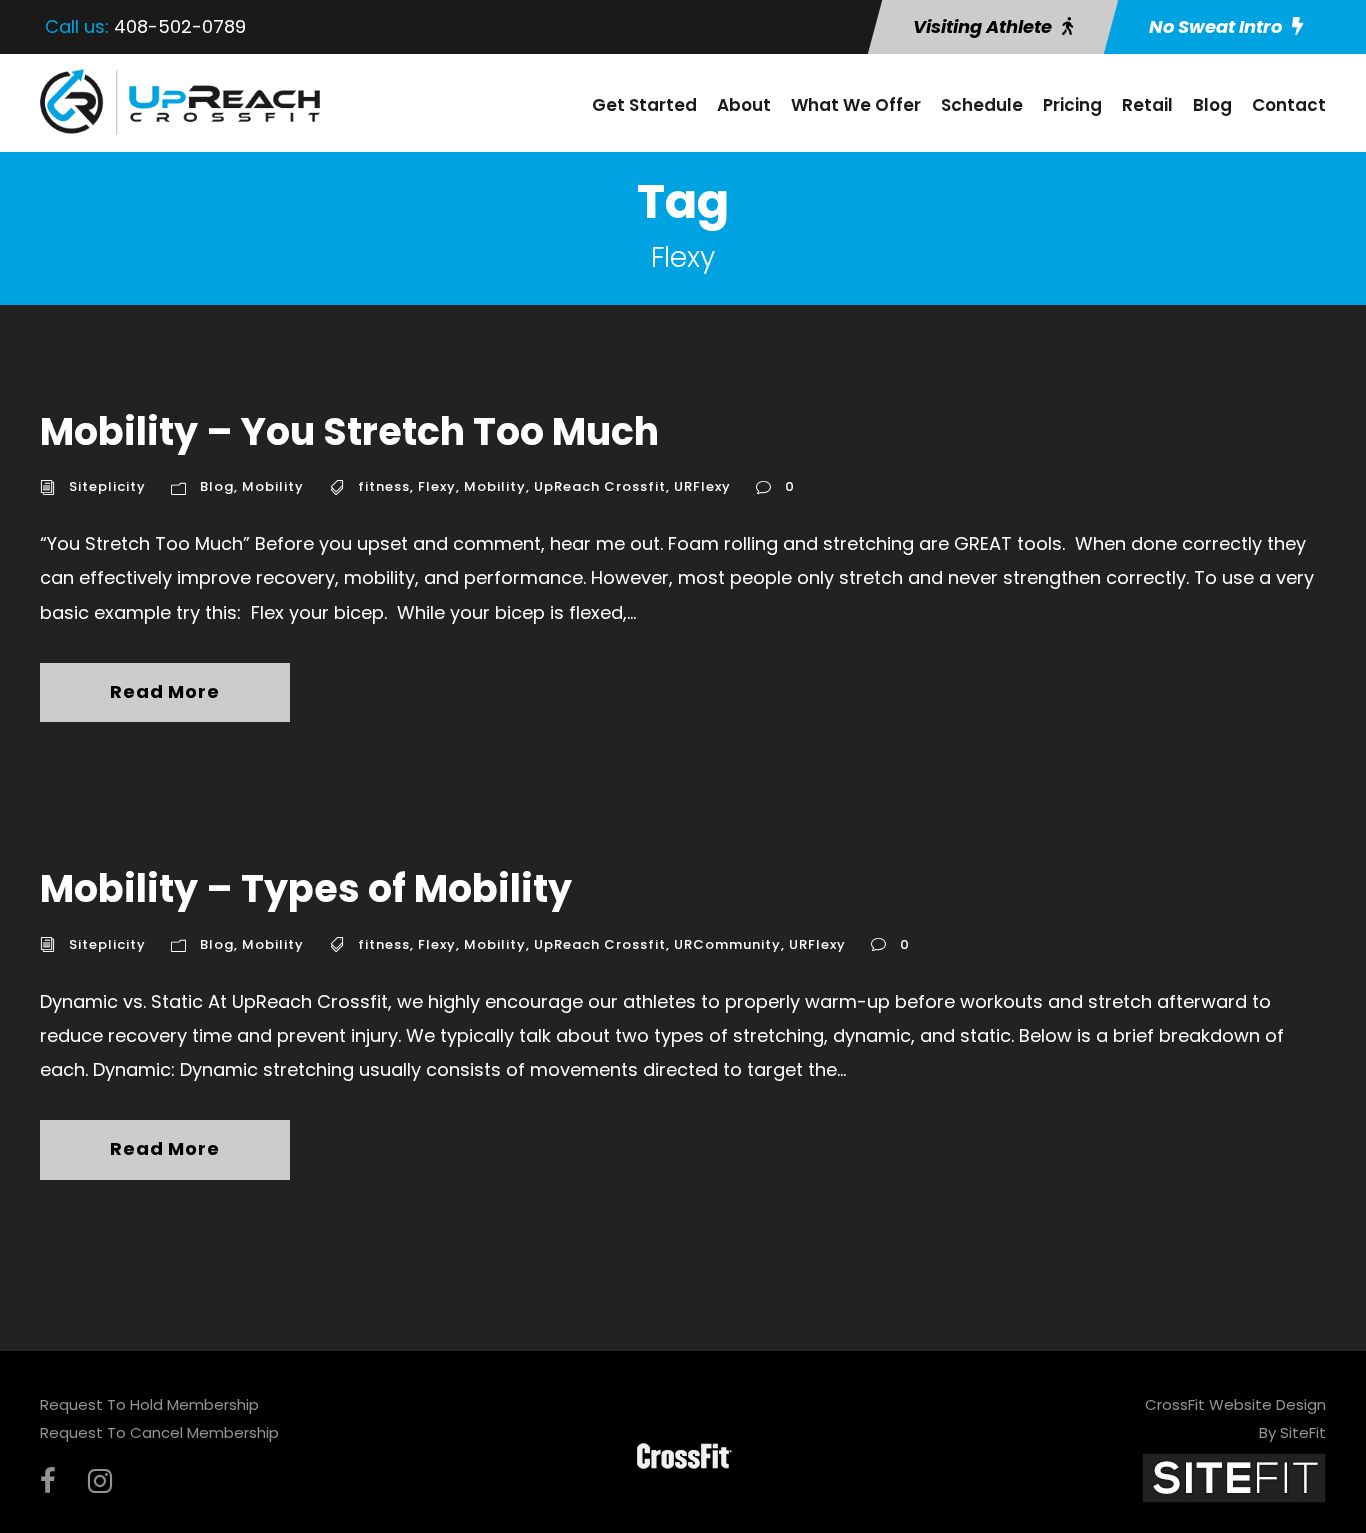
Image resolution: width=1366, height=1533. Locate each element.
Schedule (982, 105)
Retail (1147, 105)
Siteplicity (107, 486)
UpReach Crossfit (600, 486)
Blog (1212, 105)
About (744, 105)
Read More (164, 691)
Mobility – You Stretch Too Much (349, 431)
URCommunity (727, 944)
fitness (384, 486)
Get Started (644, 105)
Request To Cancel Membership (159, 1432)
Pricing (1072, 105)
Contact (1289, 105)
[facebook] (48, 1481)
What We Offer (856, 105)
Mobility (273, 486)
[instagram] (100, 1481)
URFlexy (702, 486)
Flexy (437, 486)
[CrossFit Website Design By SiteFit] (1234, 1476)
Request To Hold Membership (149, 1404)
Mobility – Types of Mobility (306, 888)
